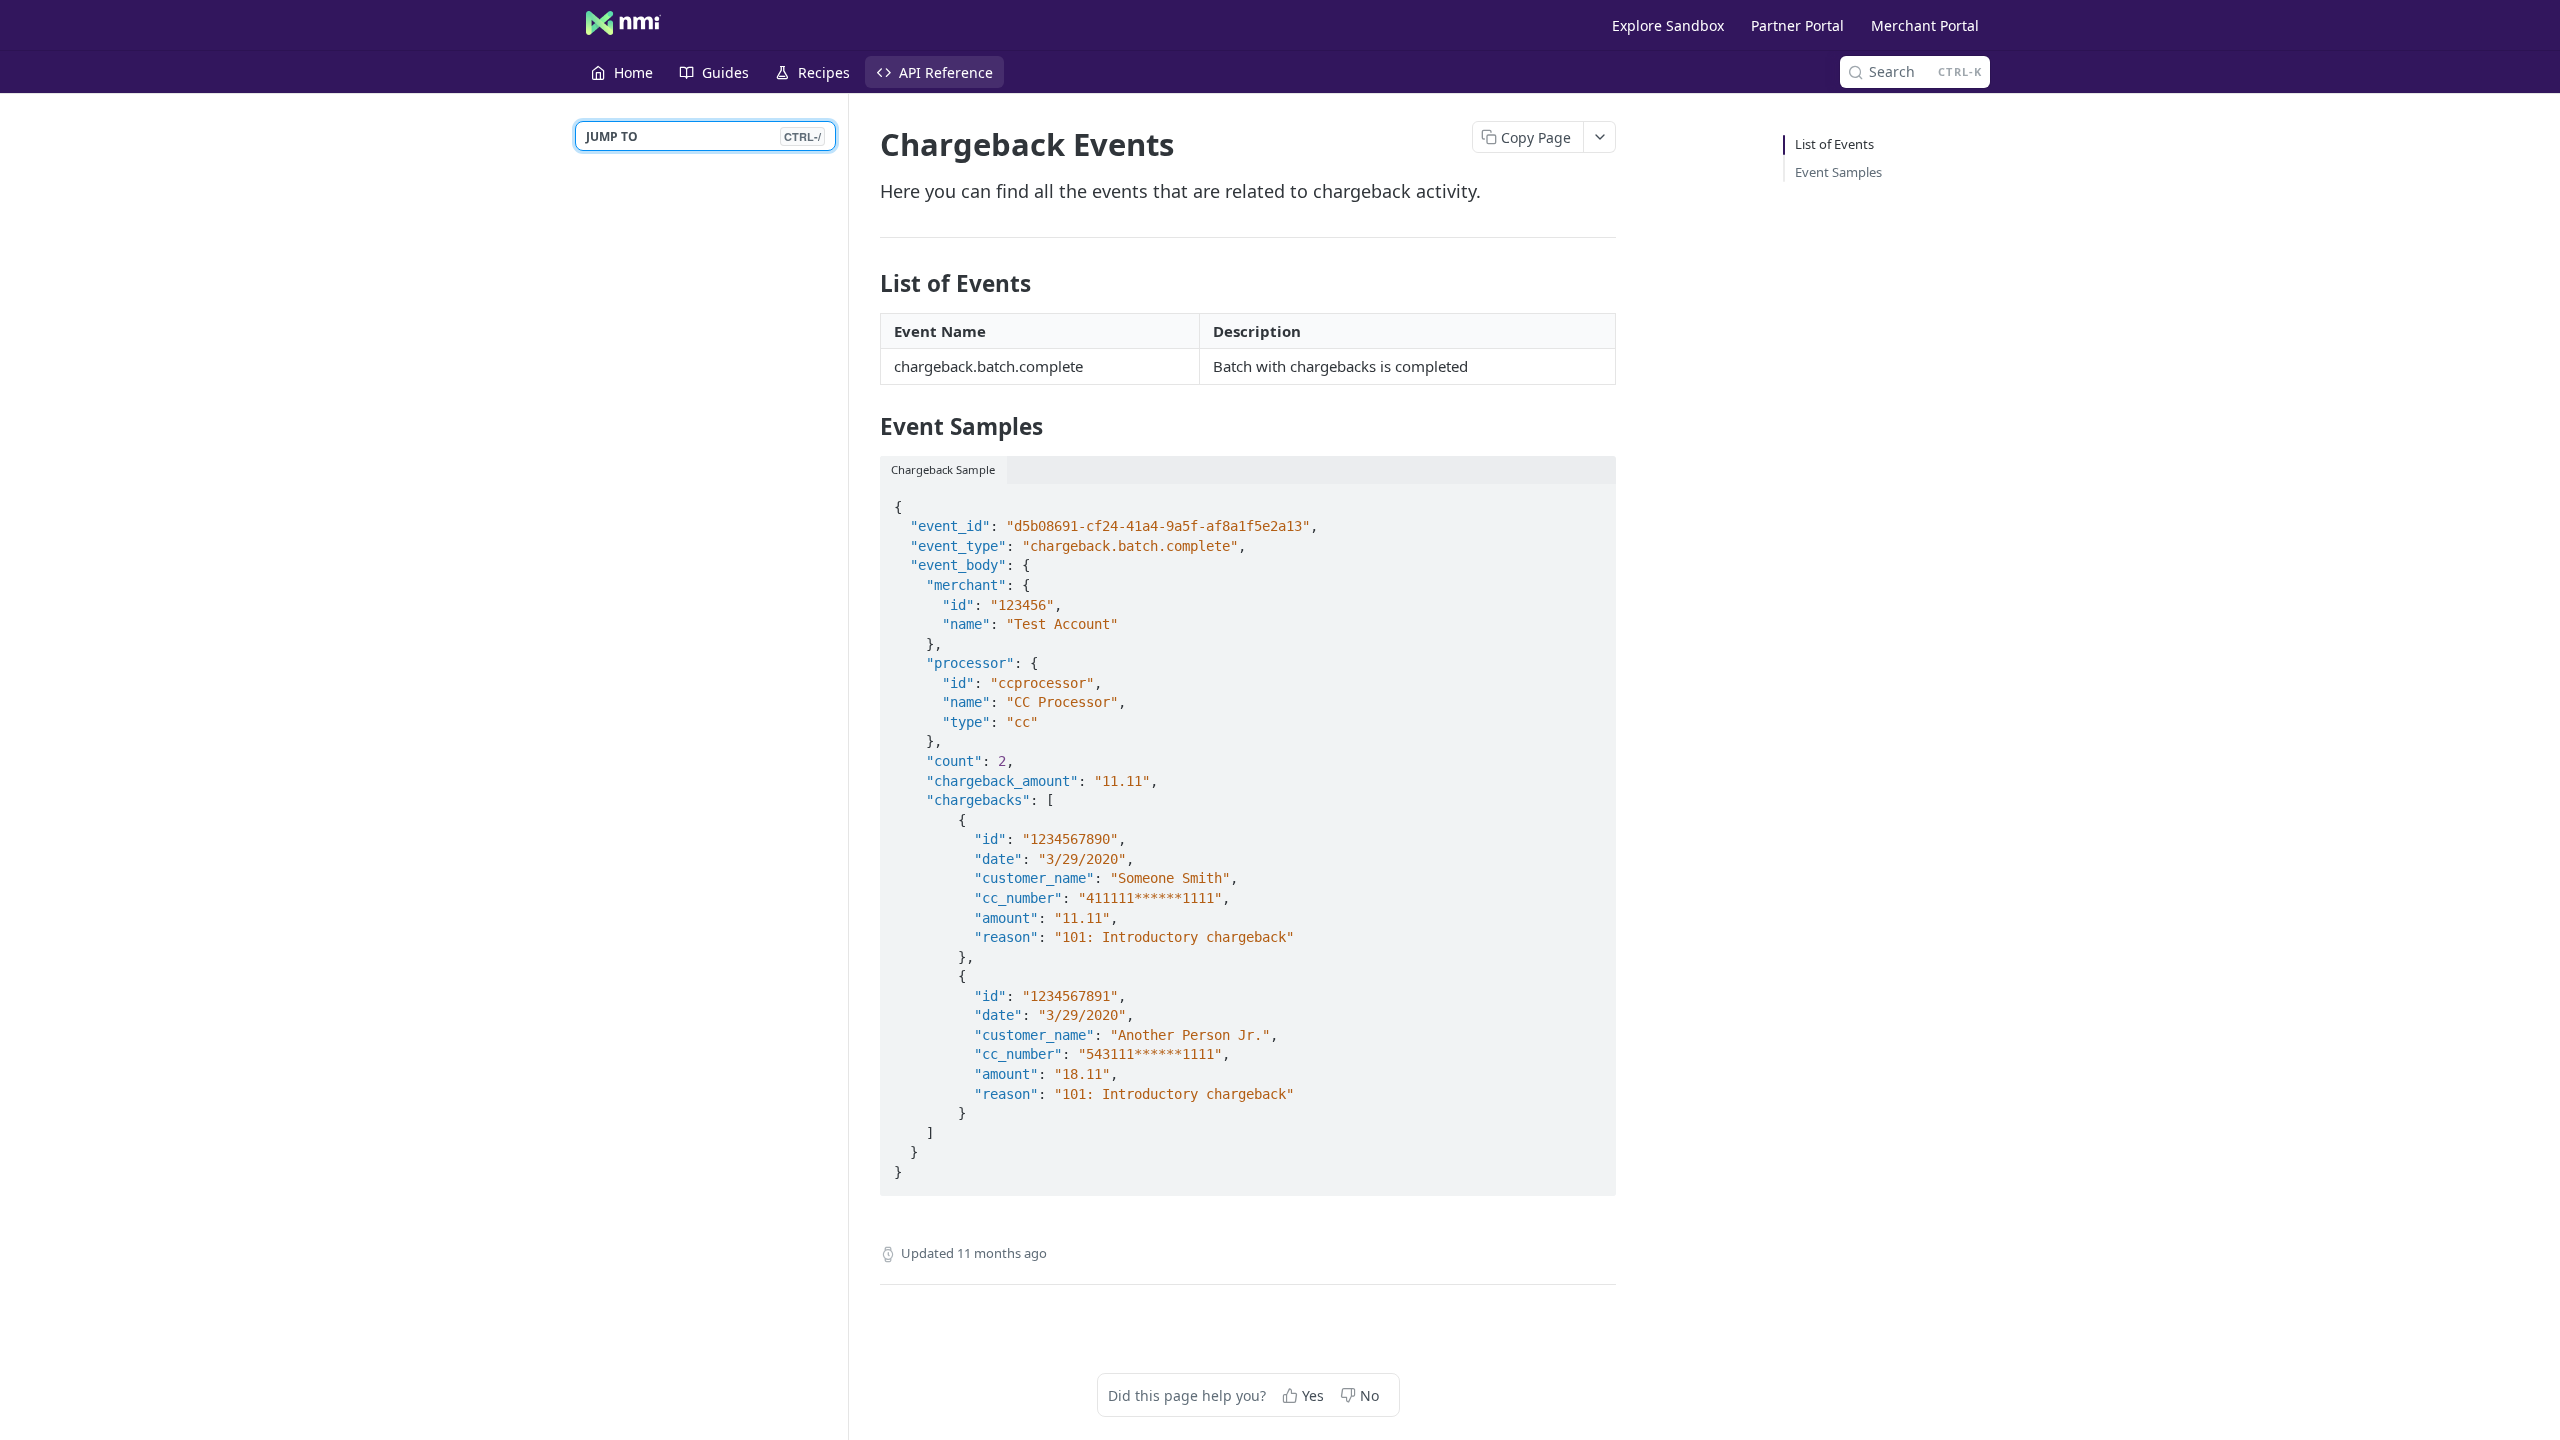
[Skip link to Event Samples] (866, 427)
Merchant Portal (1925, 25)
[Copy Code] (1592, 501)
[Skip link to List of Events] (866, 284)
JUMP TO (703, 136)
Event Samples (1838, 172)
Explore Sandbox (1668, 25)
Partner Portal (1797, 25)
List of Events (1834, 144)
